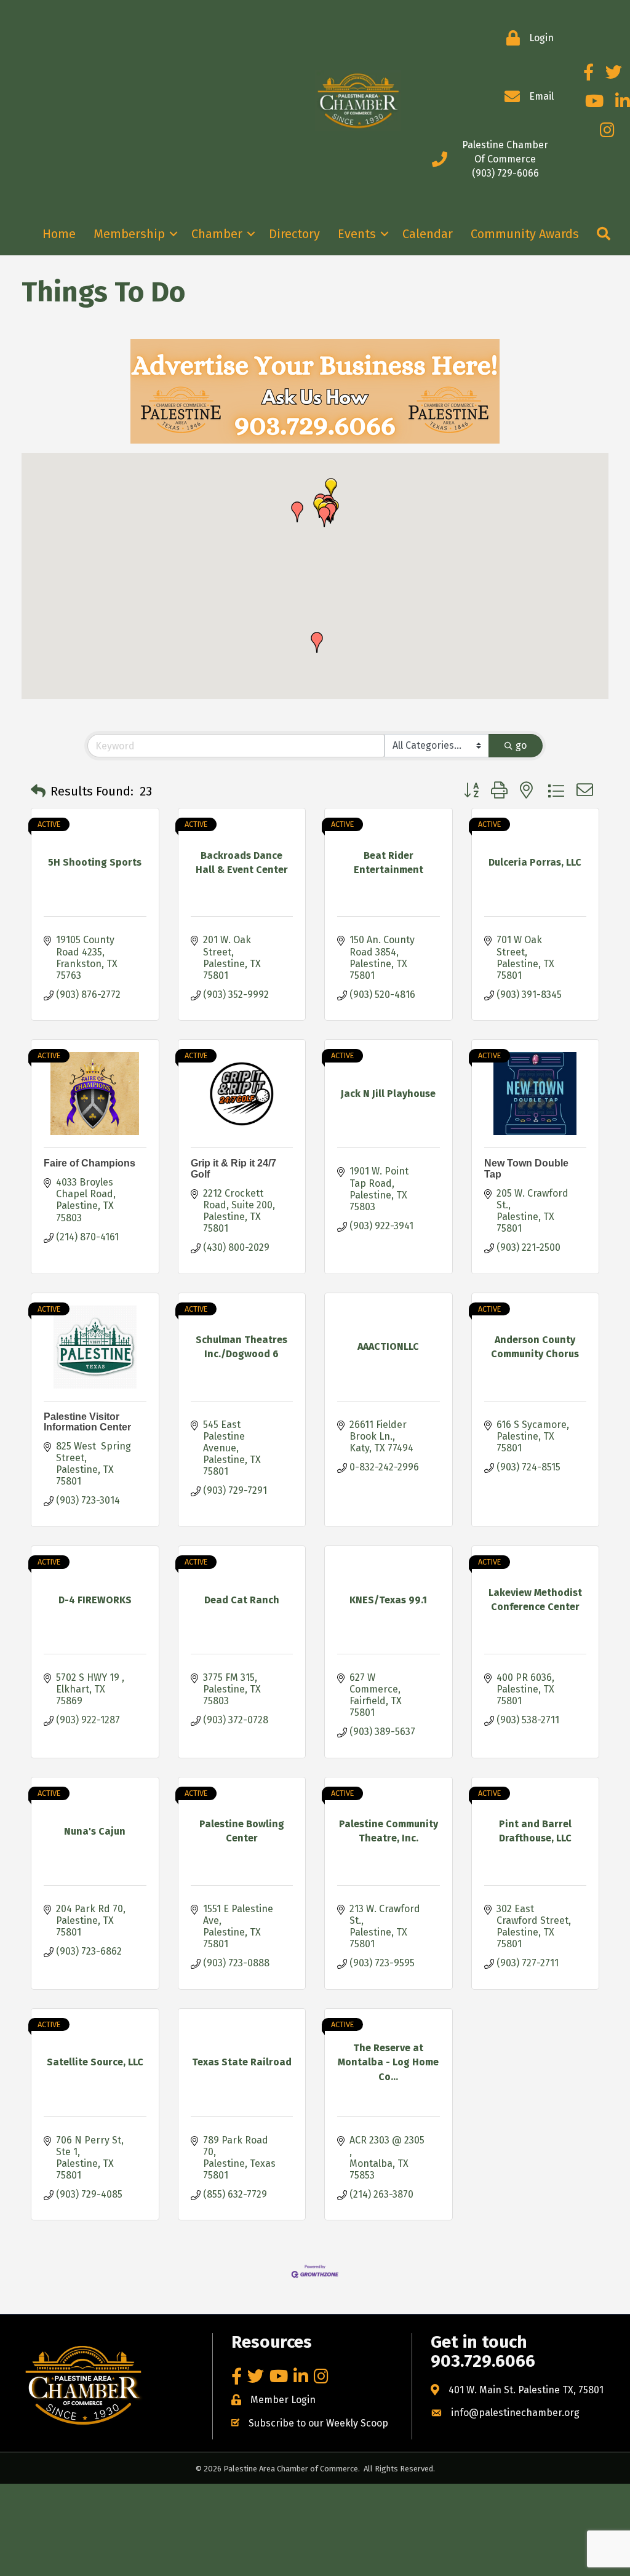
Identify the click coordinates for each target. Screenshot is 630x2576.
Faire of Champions (90, 1163)
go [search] (521, 745)
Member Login (283, 2400)
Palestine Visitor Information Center (87, 1422)
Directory (294, 234)
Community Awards (525, 234)
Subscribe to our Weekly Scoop (318, 2423)
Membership (129, 234)
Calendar (428, 234)
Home (59, 234)
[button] (324, 517)
